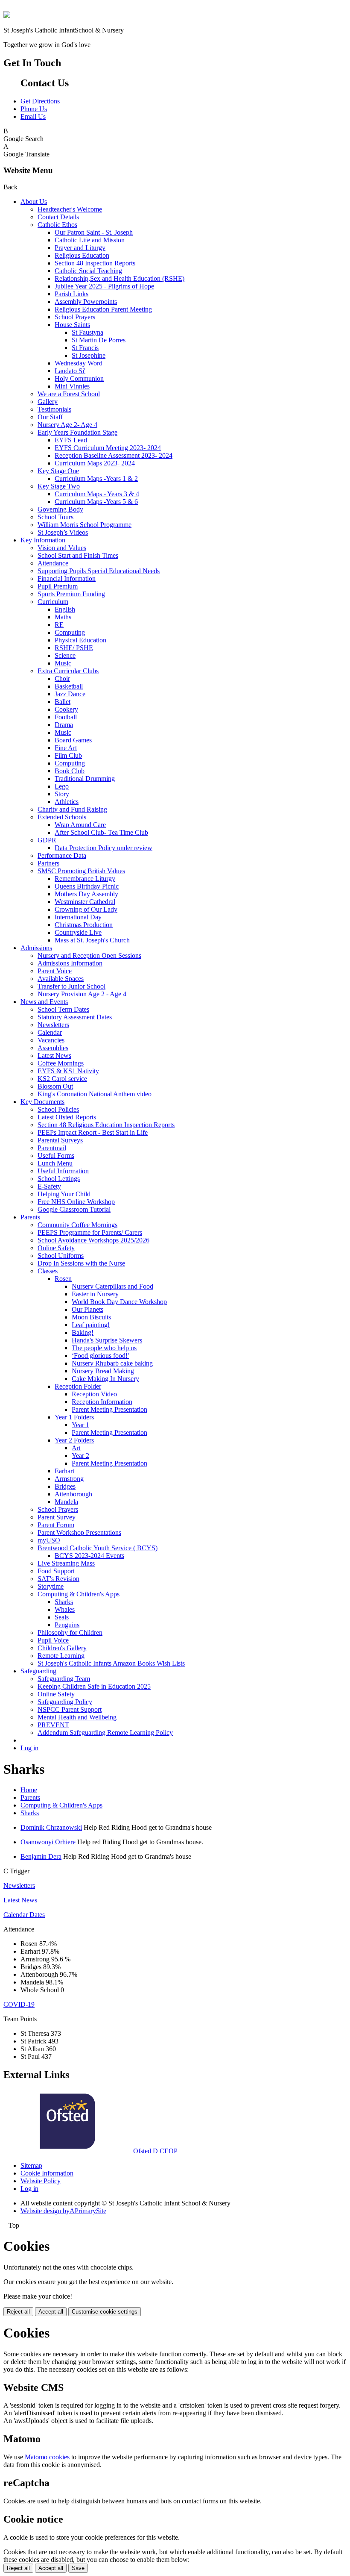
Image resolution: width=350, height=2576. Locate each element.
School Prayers (75, 317)
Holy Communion (79, 378)
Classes (48, 1271)
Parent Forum (56, 1525)
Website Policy (41, 2181)
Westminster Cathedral (85, 902)
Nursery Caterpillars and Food (112, 1286)
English (65, 609)
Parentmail (52, 1148)
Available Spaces (61, 979)
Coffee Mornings (61, 1063)
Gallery (48, 402)
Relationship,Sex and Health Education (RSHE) (120, 278)
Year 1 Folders (74, 1417)
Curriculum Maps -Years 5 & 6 (96, 502)
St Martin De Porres (99, 340)
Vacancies (51, 1040)
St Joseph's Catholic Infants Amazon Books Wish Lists (111, 1663)
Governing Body (60, 509)
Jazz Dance (70, 694)
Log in (29, 1748)
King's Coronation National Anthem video (95, 1094)
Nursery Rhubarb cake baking (112, 1363)
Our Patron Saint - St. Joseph (94, 232)
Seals (62, 1617)
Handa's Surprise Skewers (107, 1340)
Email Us (33, 116)
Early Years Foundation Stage (77, 432)
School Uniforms (61, 1256)
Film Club (68, 755)
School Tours (55, 517)
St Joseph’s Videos (63, 532)
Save (78, 2568)
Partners (48, 863)
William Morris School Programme (85, 525)
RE (59, 625)
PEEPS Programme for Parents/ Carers (90, 1232)
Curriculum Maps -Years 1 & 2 (96, 478)
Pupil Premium (58, 586)
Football (66, 717)
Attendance (53, 563)
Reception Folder (78, 1386)
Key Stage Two (59, 486)
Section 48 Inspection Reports (95, 263)
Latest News (54, 1055)
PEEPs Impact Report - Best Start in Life (93, 1132)
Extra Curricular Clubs (68, 671)
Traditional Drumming (85, 779)
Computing (70, 632)
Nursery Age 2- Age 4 (67, 425)
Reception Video (94, 1394)
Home (29, 1790)
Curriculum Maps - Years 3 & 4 (97, 494)
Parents (30, 1217)
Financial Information (67, 578)
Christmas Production (84, 925)
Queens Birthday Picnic (87, 886)
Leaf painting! (91, 1325)
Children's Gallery (62, 1648)
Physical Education (80, 640)
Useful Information (63, 1171)
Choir (62, 679)
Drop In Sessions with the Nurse (81, 1263)
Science (65, 655)
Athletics (67, 802)
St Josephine (89, 355)
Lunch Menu (55, 1163)
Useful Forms (56, 1156)
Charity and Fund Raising (72, 809)
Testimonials (54, 409)
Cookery (66, 709)
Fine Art (66, 748)
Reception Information (102, 1402)
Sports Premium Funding (71, 594)
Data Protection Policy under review (104, 848)
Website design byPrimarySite (63, 2211)
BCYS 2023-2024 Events (89, 1556)
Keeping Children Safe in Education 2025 (94, 1686)
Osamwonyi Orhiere (48, 1842)
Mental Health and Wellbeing (77, 1717)
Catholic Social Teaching (88, 271)
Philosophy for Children (70, 1632)
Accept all (51, 2312)
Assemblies (53, 1048)
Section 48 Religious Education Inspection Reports (106, 1125)
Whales (65, 1609)
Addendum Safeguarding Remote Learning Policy (105, 1733)
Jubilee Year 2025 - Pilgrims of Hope (104, 286)
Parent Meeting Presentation (109, 1409)
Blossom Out (55, 1086)
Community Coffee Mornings (77, 1225)
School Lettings (59, 1179)
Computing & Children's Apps (79, 1594)
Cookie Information (47, 2173)
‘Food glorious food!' (100, 1356)
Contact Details (58, 217)
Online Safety (56, 1248)
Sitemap (31, 2165)
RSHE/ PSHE (74, 648)
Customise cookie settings (105, 2312)
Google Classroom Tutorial (74, 1209)
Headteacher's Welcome (70, 209)
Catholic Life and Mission (90, 240)
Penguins (67, 1625)
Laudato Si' (70, 371)
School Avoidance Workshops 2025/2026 (93, 1240)
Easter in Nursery (95, 1294)
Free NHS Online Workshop (76, 1202)
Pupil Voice (53, 1640)
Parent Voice (55, 971)
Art (76, 1448)
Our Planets (87, 1309)
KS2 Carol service (62, 1079)
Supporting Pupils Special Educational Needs (99, 571)
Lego (62, 786)
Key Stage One (58, 471)
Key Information (43, 540)
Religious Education (82, 255)
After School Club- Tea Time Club (101, 832)
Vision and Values (62, 548)
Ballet (63, 702)
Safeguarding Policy (65, 1702)
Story (62, 794)
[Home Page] (7, 16)
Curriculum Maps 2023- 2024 (95, 463)
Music (63, 663)
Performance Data (62, 855)
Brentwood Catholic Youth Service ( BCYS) (98, 1548)
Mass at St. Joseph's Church (92, 940)
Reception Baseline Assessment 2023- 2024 (114, 455)
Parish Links (71, 294)
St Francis (85, 348)
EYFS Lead (71, 440)
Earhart (64, 1471)
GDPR (47, 840)
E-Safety (49, 1186)
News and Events (44, 1002)
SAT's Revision (58, 1579)
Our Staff (50, 417)
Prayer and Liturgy (80, 248)
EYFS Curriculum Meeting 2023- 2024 (108, 448)
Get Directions (40, 101)
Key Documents (42, 1102)
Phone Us (34, 109)
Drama (64, 725)
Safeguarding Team (64, 1679)
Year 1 (80, 1425)
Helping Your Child (64, 1194)
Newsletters (53, 1025)
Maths (63, 617)
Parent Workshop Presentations (79, 1532)
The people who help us (104, 1348)
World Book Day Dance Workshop (119, 1302)
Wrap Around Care (80, 825)
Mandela (66, 1502)
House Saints (72, 325)
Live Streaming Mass (66, 1563)
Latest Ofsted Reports (67, 1117)
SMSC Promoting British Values (81, 871)
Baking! (83, 1332)
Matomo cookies (47, 2457)
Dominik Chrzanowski (51, 1827)
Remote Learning (61, 1656)
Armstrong (69, 1479)
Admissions (36, 948)
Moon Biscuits (91, 1317)
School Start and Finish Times (78, 555)
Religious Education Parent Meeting (103, 309)
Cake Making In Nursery (105, 1379)
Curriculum (53, 602)
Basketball (69, 686)
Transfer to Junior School (71, 986)
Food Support (56, 1571)
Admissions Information (70, 963)
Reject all (18, 2312)
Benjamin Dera (41, 1856)
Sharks (64, 1602)
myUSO (49, 1540)
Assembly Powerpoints (86, 302)
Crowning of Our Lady (86, 909)
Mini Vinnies (72, 386)
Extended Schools (62, 817)
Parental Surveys (60, 1140)
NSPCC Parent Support (70, 1709)
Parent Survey (57, 1517)
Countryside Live (78, 932)
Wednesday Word (79, 363)
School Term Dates (63, 1009)
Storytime (51, 1586)
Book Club (70, 771)
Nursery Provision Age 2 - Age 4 (82, 994)
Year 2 (80, 1456)
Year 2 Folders (74, 1440)
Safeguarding (38, 1671)
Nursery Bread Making (103, 1371)
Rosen (63, 1279)
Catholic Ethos (57, 225)
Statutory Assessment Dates (75, 1017)
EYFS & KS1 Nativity (68, 1071)
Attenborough (73, 1494)
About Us (34, 202)
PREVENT (53, 1725)
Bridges (65, 1486)
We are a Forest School (69, 394)
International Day (78, 917)
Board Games (73, 740)
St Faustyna (87, 332)
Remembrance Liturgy (85, 879)
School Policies (58, 1109)
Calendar (50, 1032)
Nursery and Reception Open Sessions (89, 955)
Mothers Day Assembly (86, 894)
